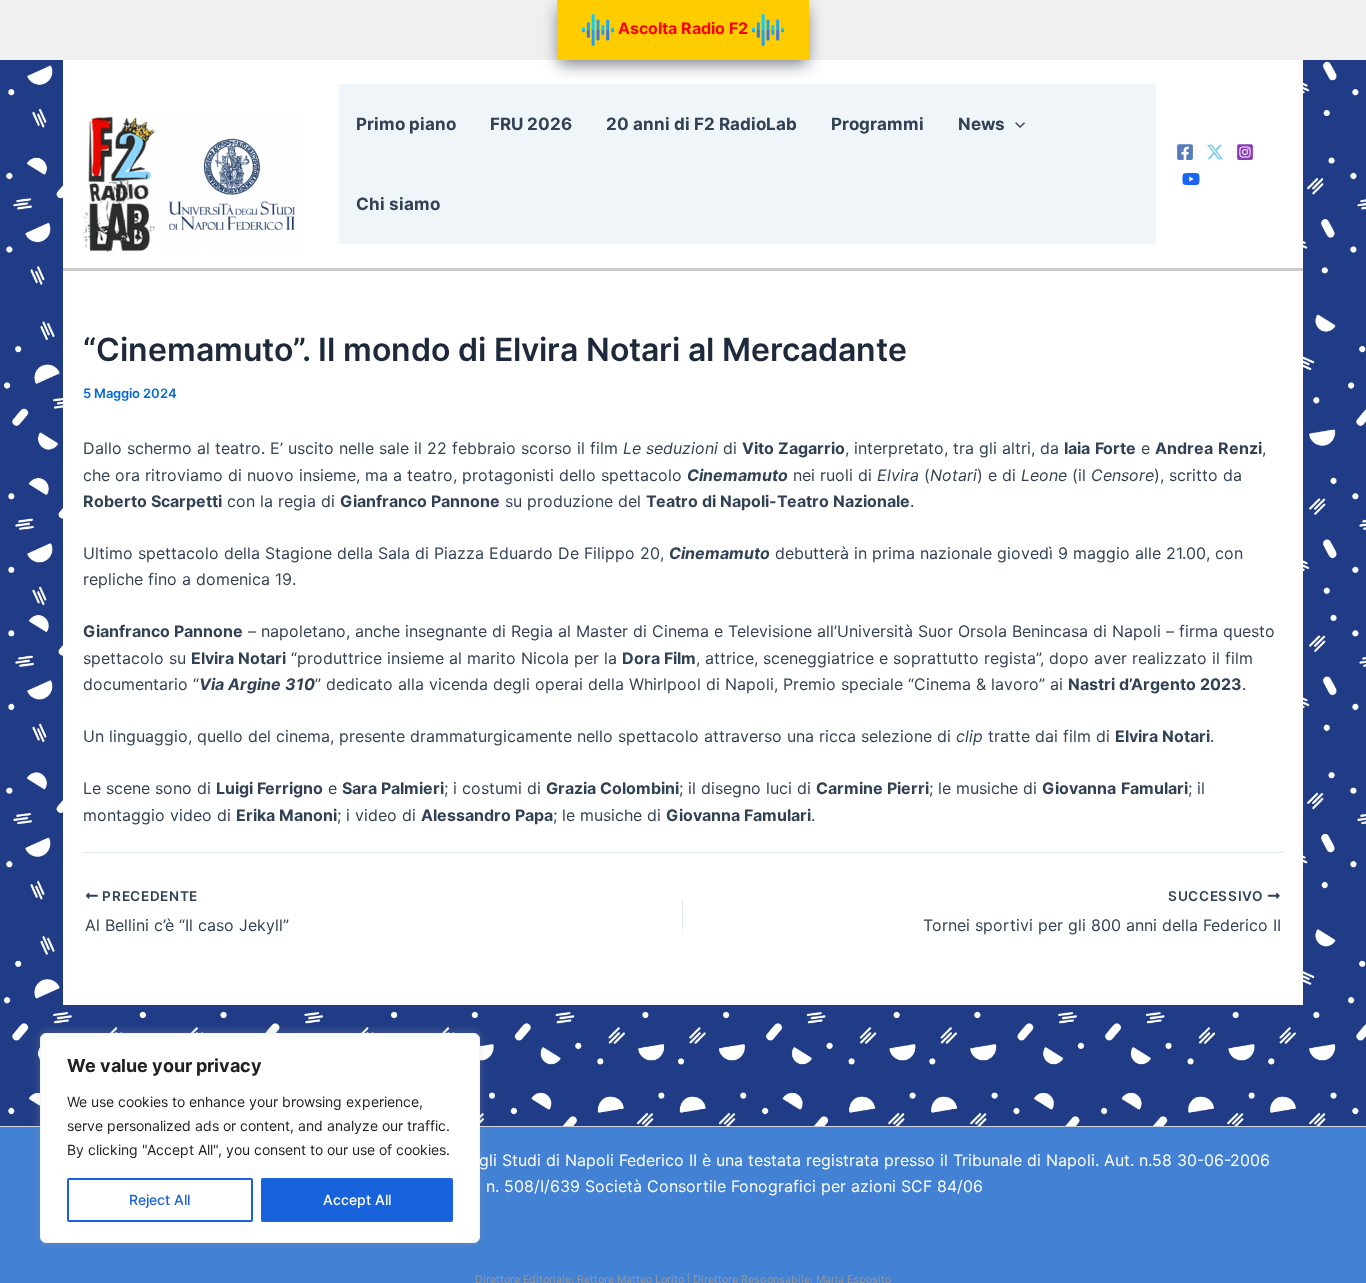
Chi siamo (398, 204)
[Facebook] (1185, 152)
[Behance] (1191, 179)
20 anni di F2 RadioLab (701, 124)
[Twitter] (1215, 152)
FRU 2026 (531, 124)
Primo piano (406, 124)
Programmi (877, 124)
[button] (1015, 124)
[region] (260, 1138)
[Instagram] (1245, 152)
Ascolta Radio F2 (683, 28)
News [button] (981, 124)
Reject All (159, 1199)
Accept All (357, 1199)
